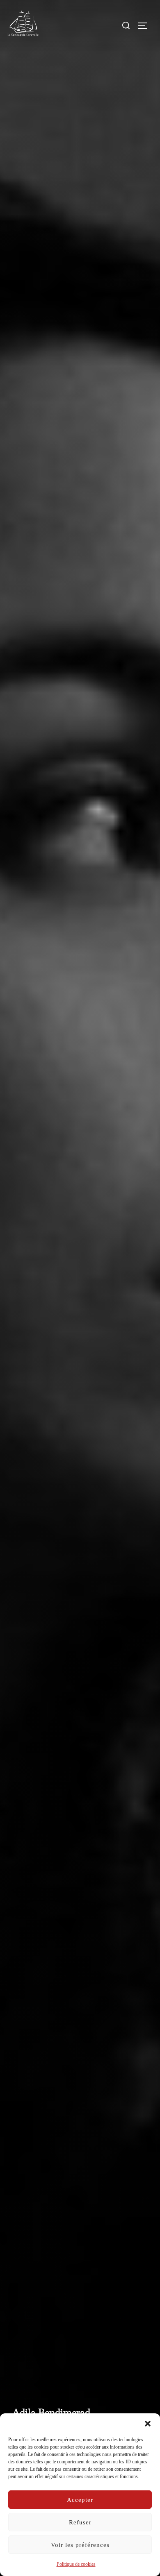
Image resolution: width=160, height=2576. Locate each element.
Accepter (80, 2500)
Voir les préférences (80, 2545)
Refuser (80, 2522)
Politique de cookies (76, 2564)
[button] (148, 2424)
